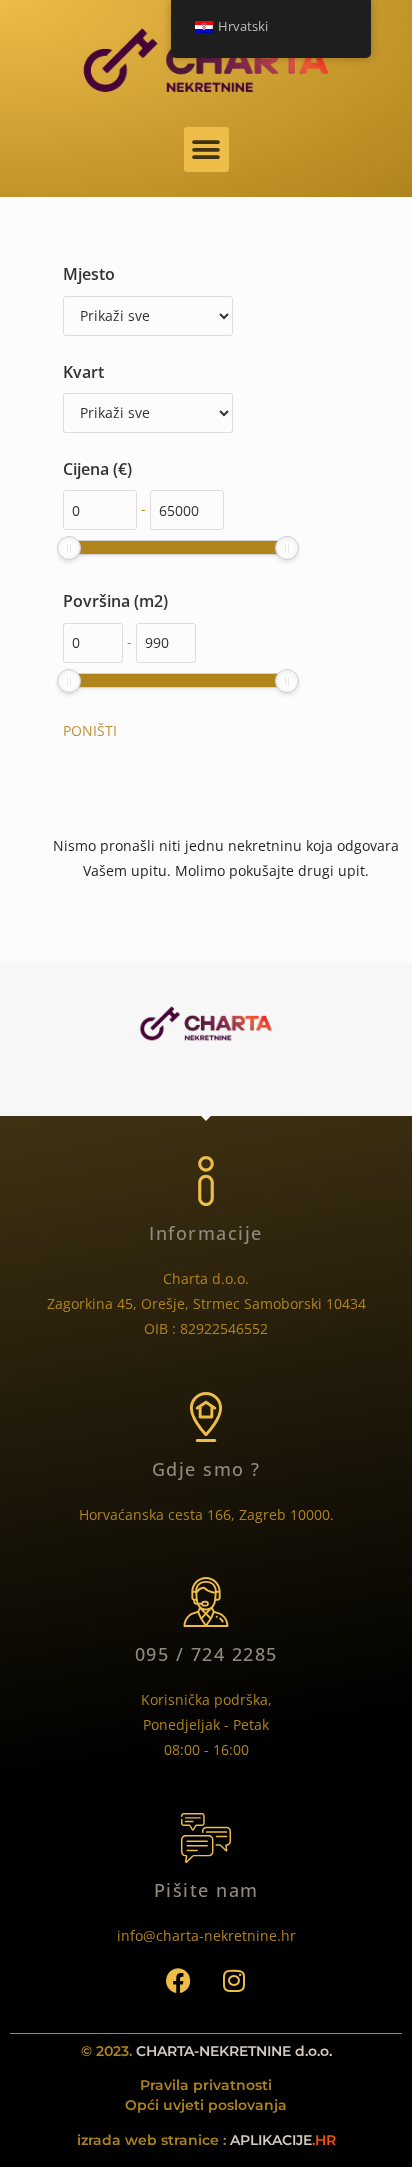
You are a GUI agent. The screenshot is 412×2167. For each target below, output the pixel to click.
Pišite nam (206, 1890)
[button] (206, 149)
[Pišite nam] (206, 1838)
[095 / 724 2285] (206, 1602)
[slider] (69, 548)
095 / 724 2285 (206, 1654)
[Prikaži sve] (148, 316)
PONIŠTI (90, 730)
